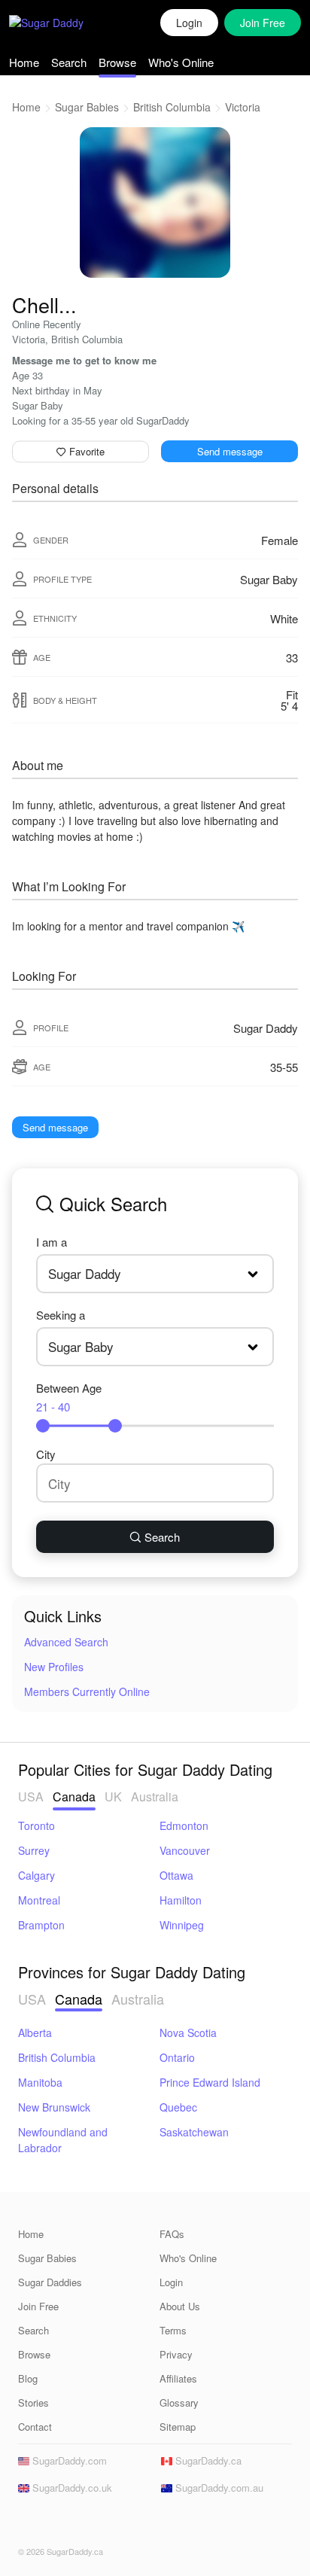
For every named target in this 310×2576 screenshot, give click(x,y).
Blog (28, 2378)
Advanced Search (66, 1642)
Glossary (179, 2402)
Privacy (176, 2354)
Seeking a (61, 1315)
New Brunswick (54, 2107)
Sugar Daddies (50, 2282)
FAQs (172, 2234)
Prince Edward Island (210, 2082)
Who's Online (181, 62)
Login (189, 23)
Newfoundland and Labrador (63, 2140)
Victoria (243, 107)
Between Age (69, 1397)
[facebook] (27, 2524)
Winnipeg (182, 1925)
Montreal (39, 1900)
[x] (50, 2524)
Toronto (36, 1825)
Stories (33, 2402)
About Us (180, 2306)
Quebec (178, 2107)
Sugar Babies (87, 107)
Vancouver (185, 1850)
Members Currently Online (87, 1691)
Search (69, 62)
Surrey (34, 1850)
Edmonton (184, 1825)
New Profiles (54, 1667)
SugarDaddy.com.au (218, 2488)
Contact (35, 2427)
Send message (230, 451)
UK (113, 1797)
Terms (173, 2330)
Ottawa (176, 1875)
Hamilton (181, 1900)
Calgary (36, 1875)
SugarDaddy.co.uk (71, 2488)
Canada (74, 1797)
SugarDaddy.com (68, 2460)
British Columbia (172, 107)
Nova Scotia (188, 2032)
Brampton (41, 1925)
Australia (155, 1797)
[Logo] (62, 23)
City (46, 1454)
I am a (52, 1242)
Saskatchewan (194, 2132)
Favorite (85, 451)
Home (24, 62)
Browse (117, 62)
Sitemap (178, 2427)
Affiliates (178, 2378)
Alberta (35, 2032)
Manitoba (40, 2082)
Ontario (177, 2057)
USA (31, 1797)
